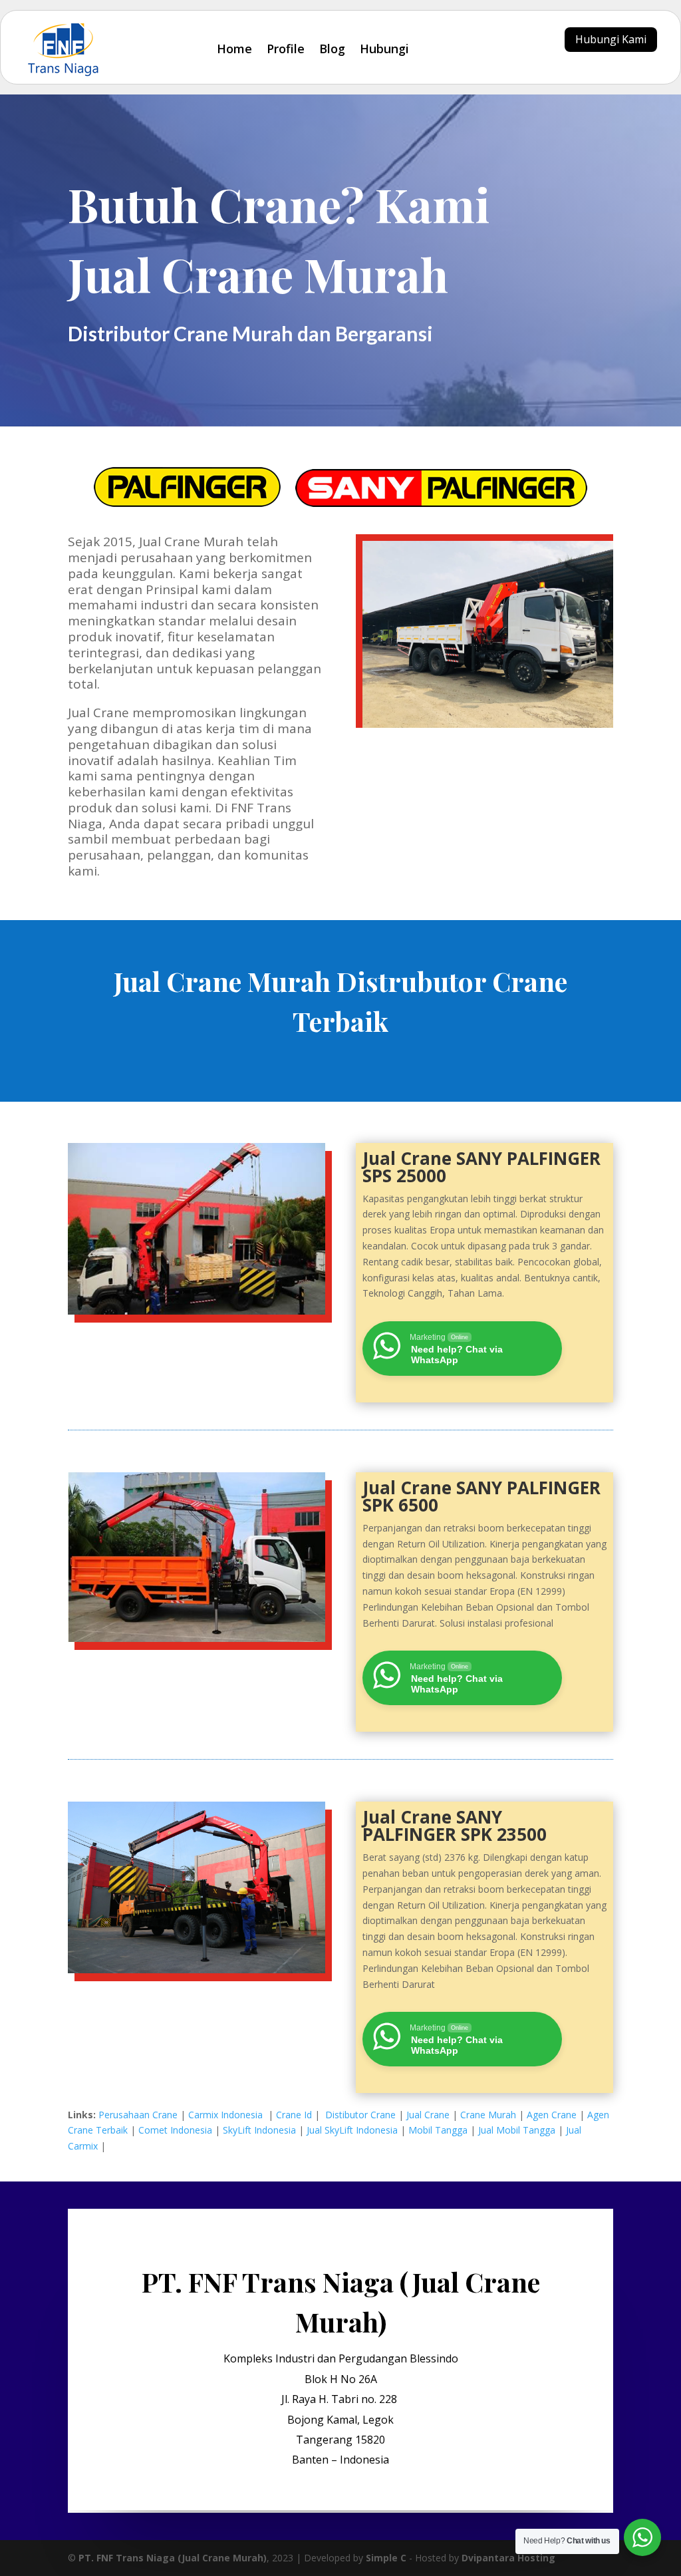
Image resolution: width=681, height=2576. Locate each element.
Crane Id (294, 2115)
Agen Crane (552, 2115)
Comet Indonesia (175, 2130)
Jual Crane (428, 2115)
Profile (286, 49)
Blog (332, 49)
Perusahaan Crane (138, 2115)
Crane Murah (488, 2115)
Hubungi (384, 49)
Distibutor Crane (360, 2115)
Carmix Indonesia (227, 2115)
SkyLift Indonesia (259, 2130)
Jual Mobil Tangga (517, 2130)
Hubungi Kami (611, 39)
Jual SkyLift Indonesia (352, 2130)
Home (234, 49)
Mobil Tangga (438, 2130)
